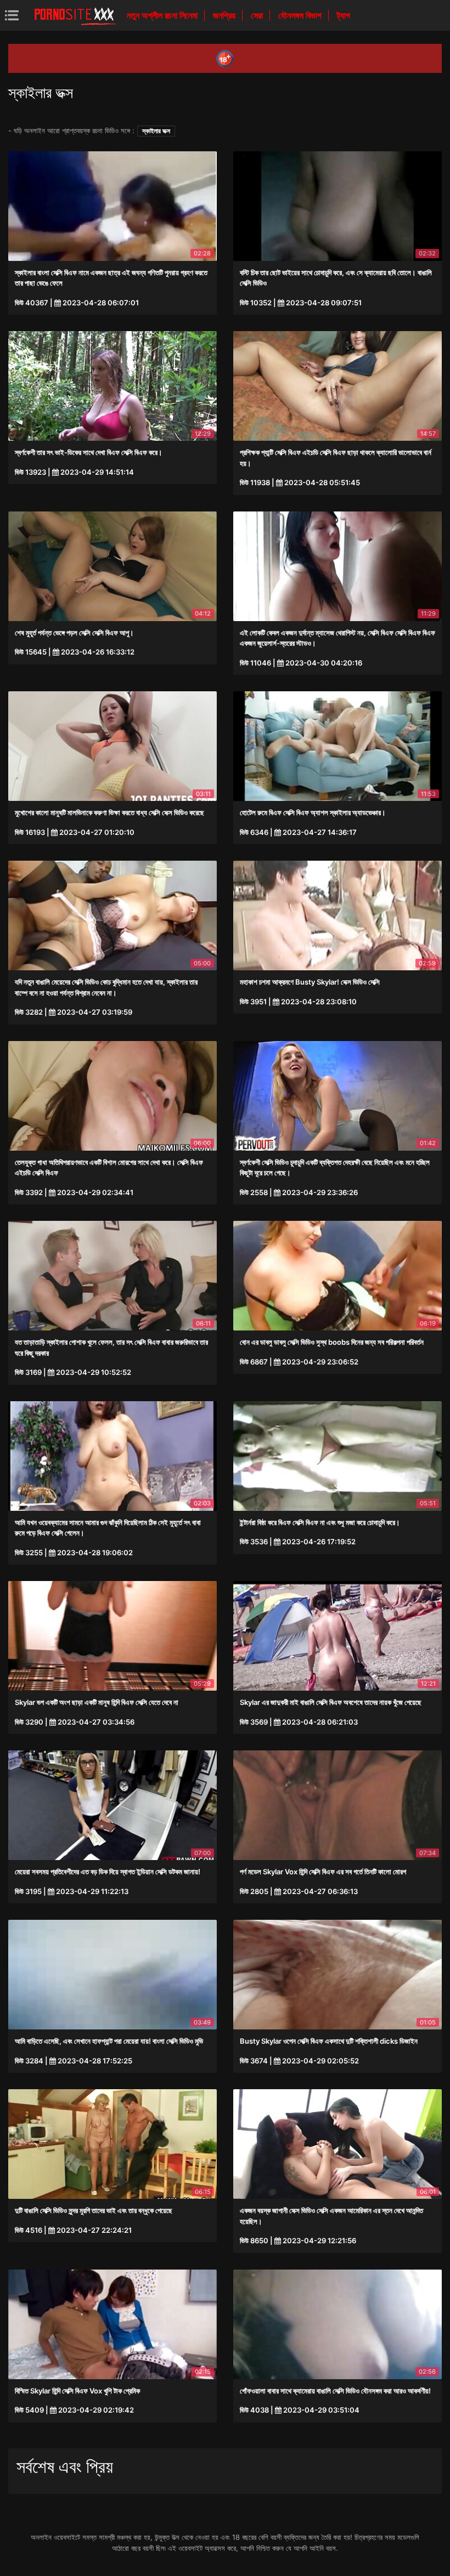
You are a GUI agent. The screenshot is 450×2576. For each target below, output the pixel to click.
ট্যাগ (344, 15)
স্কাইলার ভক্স (156, 131)
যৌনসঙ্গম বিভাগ (301, 15)
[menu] (12, 15)
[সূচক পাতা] (75, 15)
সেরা (258, 15)
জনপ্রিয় (225, 15)
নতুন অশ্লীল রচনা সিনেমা (163, 15)
